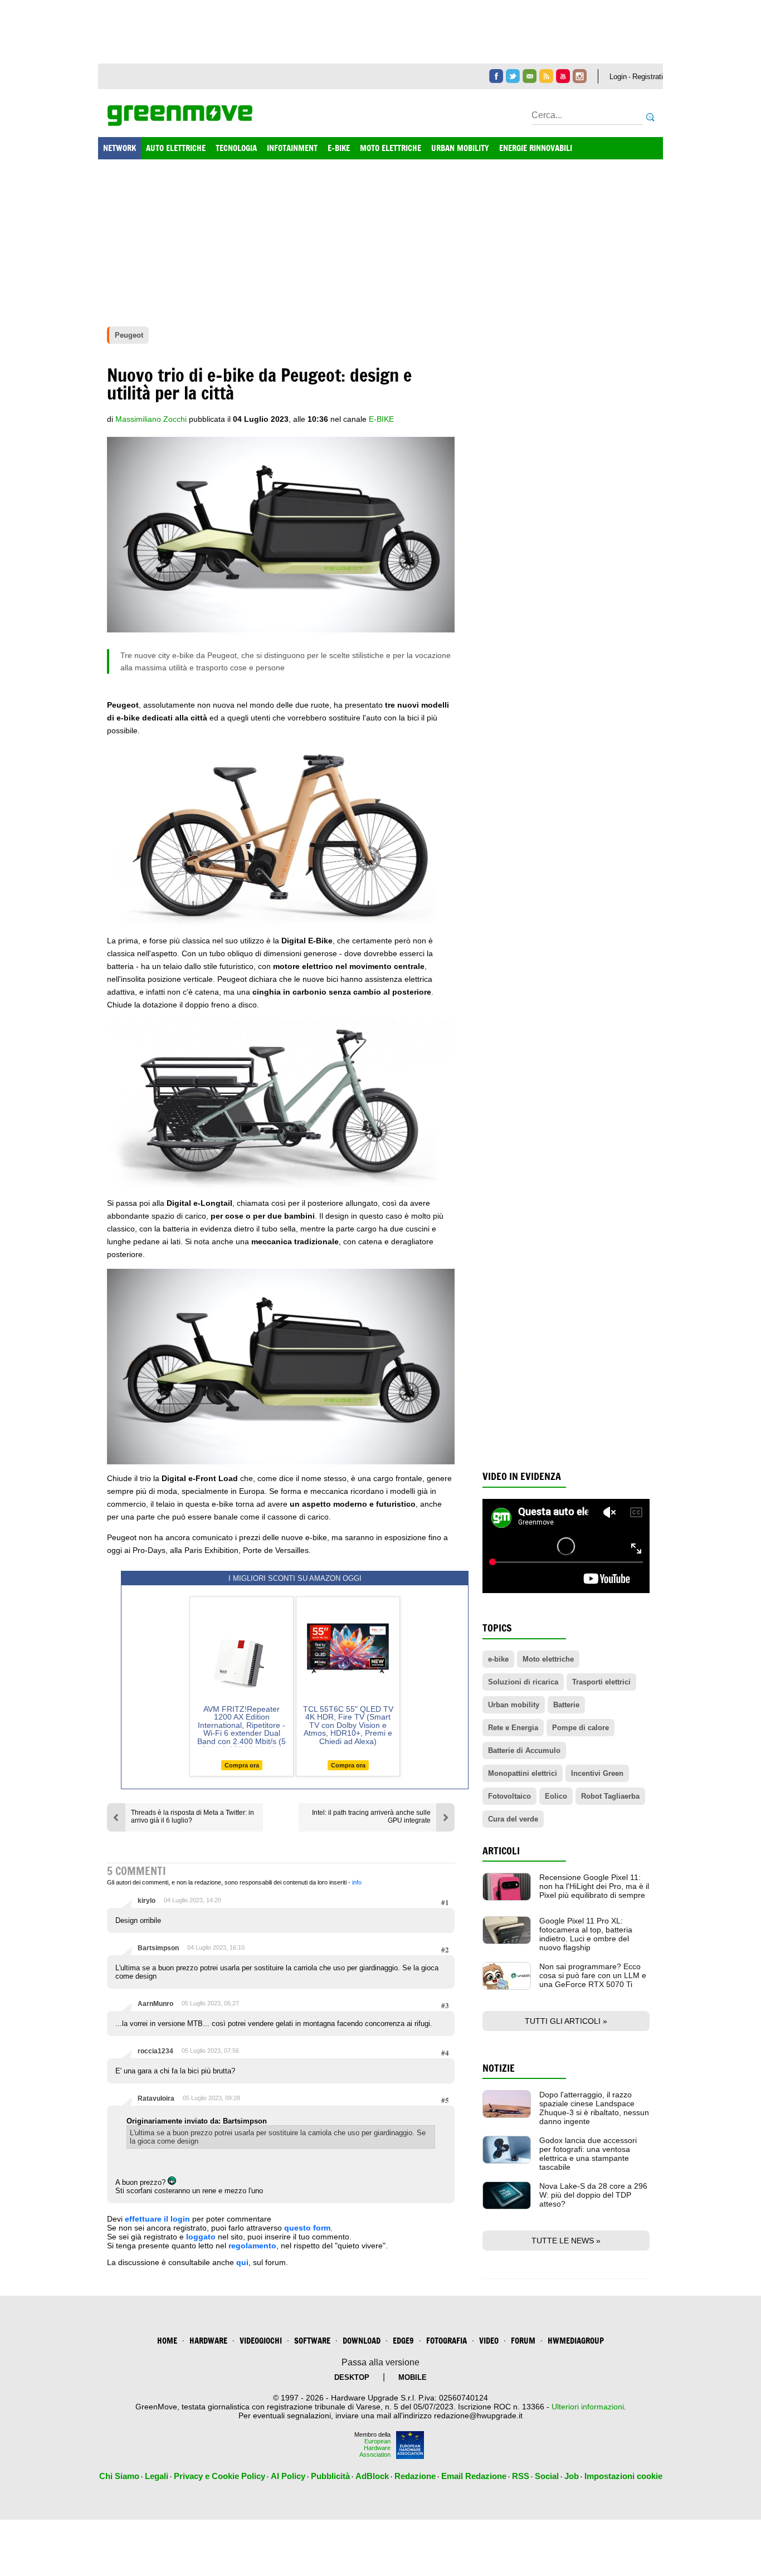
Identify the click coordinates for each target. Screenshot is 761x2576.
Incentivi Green (597, 1773)
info (357, 1882)
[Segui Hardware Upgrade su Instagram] (580, 76)
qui (242, 2262)
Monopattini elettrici (523, 1773)
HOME (167, 2341)
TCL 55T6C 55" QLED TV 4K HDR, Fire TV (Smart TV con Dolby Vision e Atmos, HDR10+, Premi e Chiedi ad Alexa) (348, 1725)
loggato (201, 2237)
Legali (157, 2476)
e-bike (381, 419)
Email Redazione (474, 2476)
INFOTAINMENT (292, 148)
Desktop (352, 2377)
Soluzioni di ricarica (523, 1682)
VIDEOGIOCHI (261, 2341)
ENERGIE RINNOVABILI (536, 148)
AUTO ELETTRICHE (176, 148)
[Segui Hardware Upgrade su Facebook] (496, 76)
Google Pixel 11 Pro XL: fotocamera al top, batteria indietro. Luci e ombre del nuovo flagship (586, 1934)
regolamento (252, 2246)
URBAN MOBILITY (460, 148)
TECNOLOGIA (236, 148)
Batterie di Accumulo (524, 1750)
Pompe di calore (580, 1728)
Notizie (499, 2068)
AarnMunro (155, 2004)
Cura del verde (513, 1819)
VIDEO (489, 2341)
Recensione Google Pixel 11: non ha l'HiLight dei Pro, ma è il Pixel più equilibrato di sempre (594, 1886)
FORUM (523, 2341)
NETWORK (119, 148)
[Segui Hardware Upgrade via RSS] (546, 76)
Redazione (415, 2476)
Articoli (501, 1851)
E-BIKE (339, 148)
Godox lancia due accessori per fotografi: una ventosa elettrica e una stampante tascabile (588, 2154)
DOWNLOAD (362, 2341)
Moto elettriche (548, 1659)
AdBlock (372, 2476)
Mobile (413, 2377)
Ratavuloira (156, 2098)
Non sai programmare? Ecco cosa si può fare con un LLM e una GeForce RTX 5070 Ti (593, 1975)
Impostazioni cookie (623, 2476)
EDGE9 (403, 2341)
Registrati (648, 77)
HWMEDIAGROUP (576, 2341)
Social (547, 2476)
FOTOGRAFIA (447, 2341)
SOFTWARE (312, 2341)
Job (572, 2476)
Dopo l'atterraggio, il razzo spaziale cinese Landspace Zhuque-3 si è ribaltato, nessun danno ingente (594, 2108)
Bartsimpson (158, 1948)
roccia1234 (155, 2051)
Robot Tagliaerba (610, 1796)
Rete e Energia (513, 1728)
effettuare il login (157, 2219)
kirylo (147, 1901)
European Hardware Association (375, 2448)
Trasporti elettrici (601, 1682)
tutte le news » (566, 2241)
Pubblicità (330, 2476)
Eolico (556, 1796)
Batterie (566, 1705)
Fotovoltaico (509, 1796)
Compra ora (242, 1765)
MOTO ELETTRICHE (391, 148)
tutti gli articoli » (566, 2021)
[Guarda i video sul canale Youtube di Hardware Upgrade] (563, 76)
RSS (521, 2476)
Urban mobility (514, 1705)
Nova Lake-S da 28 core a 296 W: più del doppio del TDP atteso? (593, 2195)
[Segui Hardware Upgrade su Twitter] (513, 76)
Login (618, 77)
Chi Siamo (119, 2476)
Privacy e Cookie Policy (219, 2476)
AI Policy (288, 2476)
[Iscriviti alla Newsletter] (530, 76)
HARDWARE (208, 2341)
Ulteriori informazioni (588, 2407)
